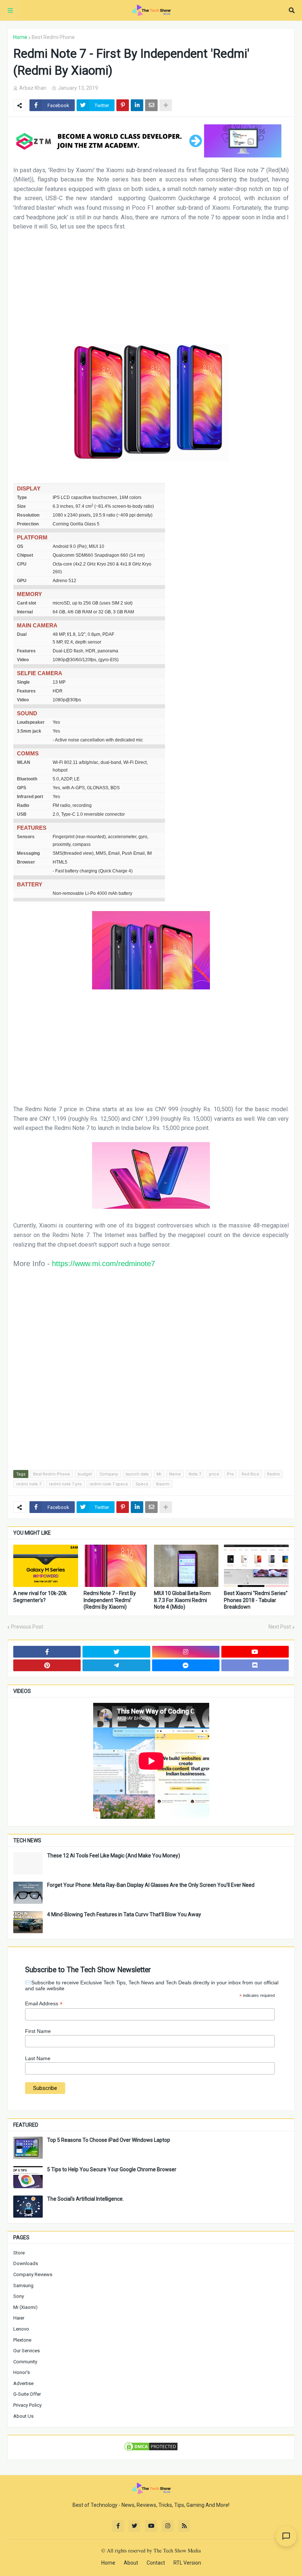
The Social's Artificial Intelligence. (85, 2199)
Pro (230, 1474)
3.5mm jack (29, 731)
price (214, 1474)
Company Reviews (33, 2274)
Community (25, 2362)
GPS (22, 788)
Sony (19, 2296)
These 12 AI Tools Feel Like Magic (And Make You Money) (114, 1856)
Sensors (26, 837)
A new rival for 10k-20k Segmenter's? (40, 1597)
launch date (137, 1474)
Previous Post (27, 1627)
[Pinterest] (123, 105)
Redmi (273, 1474)
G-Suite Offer (27, 2394)
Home (20, 37)
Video (23, 660)
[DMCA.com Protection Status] (151, 2450)
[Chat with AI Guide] (286, 2536)
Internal (25, 612)
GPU (22, 581)
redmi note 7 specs (109, 1484)
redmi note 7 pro (65, 1484)
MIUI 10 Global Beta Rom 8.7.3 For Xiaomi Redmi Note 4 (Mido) (182, 1600)
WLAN (24, 762)
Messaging (28, 853)
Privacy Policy (27, 2405)
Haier (19, 2318)
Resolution (28, 515)
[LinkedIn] (137, 105)
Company (109, 1474)
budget (85, 1474)
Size (21, 506)
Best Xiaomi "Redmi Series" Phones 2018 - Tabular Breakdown (256, 1600)
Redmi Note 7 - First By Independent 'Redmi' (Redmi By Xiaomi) (110, 1600)
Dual (22, 634)
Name (175, 1474)
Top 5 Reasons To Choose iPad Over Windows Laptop (109, 2140)
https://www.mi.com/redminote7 (103, 1264)
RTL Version (187, 2563)
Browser (26, 862)
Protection (28, 524)
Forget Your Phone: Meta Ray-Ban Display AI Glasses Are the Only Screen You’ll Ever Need (151, 1885)
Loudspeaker (31, 722)
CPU (22, 564)
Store (19, 2253)
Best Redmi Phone (53, 37)
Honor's (22, 2372)
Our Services (27, 2351)
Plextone (22, 2340)
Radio (23, 805)
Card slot (27, 603)
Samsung (23, 2286)
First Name (38, 2031)
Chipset (25, 555)
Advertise (23, 2383)
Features (26, 651)
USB (22, 814)
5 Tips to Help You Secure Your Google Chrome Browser (112, 2169)
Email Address (44, 2004)
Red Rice (250, 1474)
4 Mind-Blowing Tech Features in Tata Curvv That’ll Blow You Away (124, 1914)
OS (20, 546)
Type (22, 497)
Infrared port (30, 797)
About (131, 2563)
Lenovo (21, 2329)
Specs (142, 1484)
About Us (23, 2416)
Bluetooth (27, 779)
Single (23, 682)
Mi (159, 1474)
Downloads (26, 2263)
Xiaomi (163, 1484)
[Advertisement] (151, 292)
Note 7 (195, 1474)
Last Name (38, 2058)
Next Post (280, 1627)
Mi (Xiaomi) (25, 2307)
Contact (156, 2563)
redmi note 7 (29, 1484)
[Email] (151, 105)
